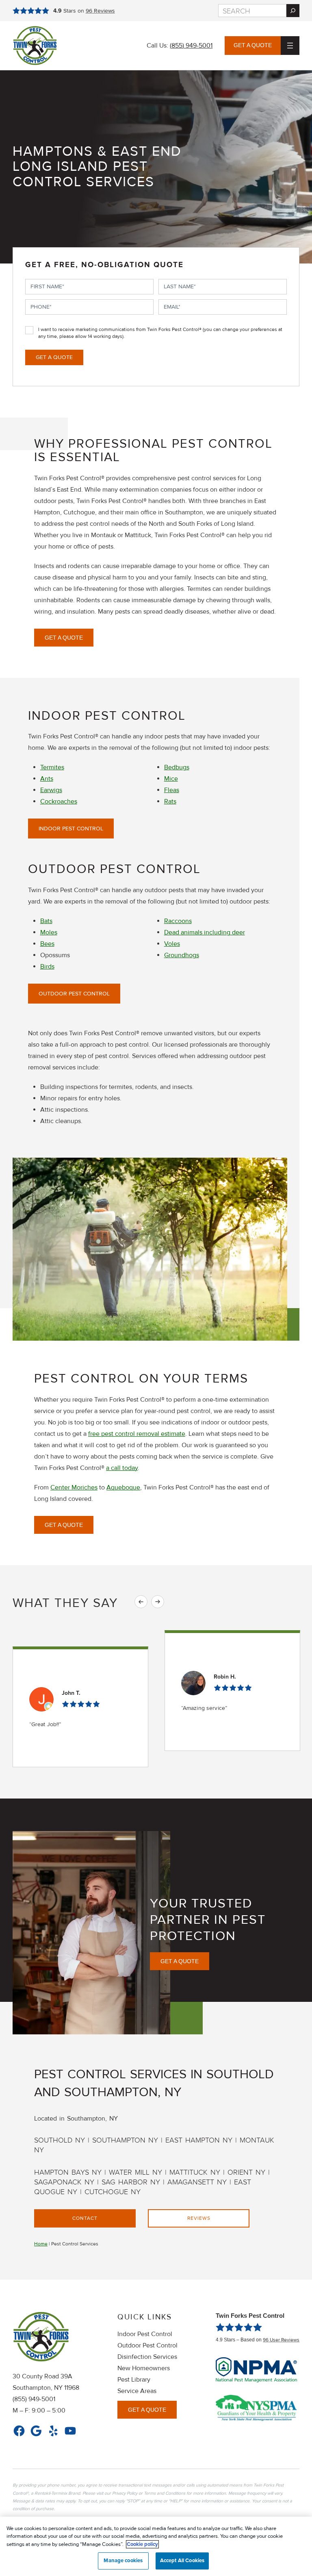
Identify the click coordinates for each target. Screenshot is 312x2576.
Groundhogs (182, 955)
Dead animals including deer (205, 932)
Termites (52, 767)
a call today (122, 1468)
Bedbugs (177, 767)
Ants (47, 779)
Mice (171, 779)
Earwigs (51, 790)
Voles (172, 944)
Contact (85, 2218)
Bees (47, 944)
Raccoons (178, 921)
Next (158, 1602)
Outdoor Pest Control (74, 994)
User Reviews (281, 2340)
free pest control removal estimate (137, 1434)
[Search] (293, 11)
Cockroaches (59, 801)
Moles (49, 932)
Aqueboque (123, 1487)
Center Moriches (74, 1487)
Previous (141, 1602)
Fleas (172, 790)
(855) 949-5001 (191, 46)
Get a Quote (253, 45)
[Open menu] (290, 46)
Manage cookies (123, 2561)
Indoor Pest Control (71, 829)
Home (41, 2244)
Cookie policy (142, 2544)
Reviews (100, 11)
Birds (47, 967)
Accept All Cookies (182, 2561)
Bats (46, 921)
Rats (170, 801)
